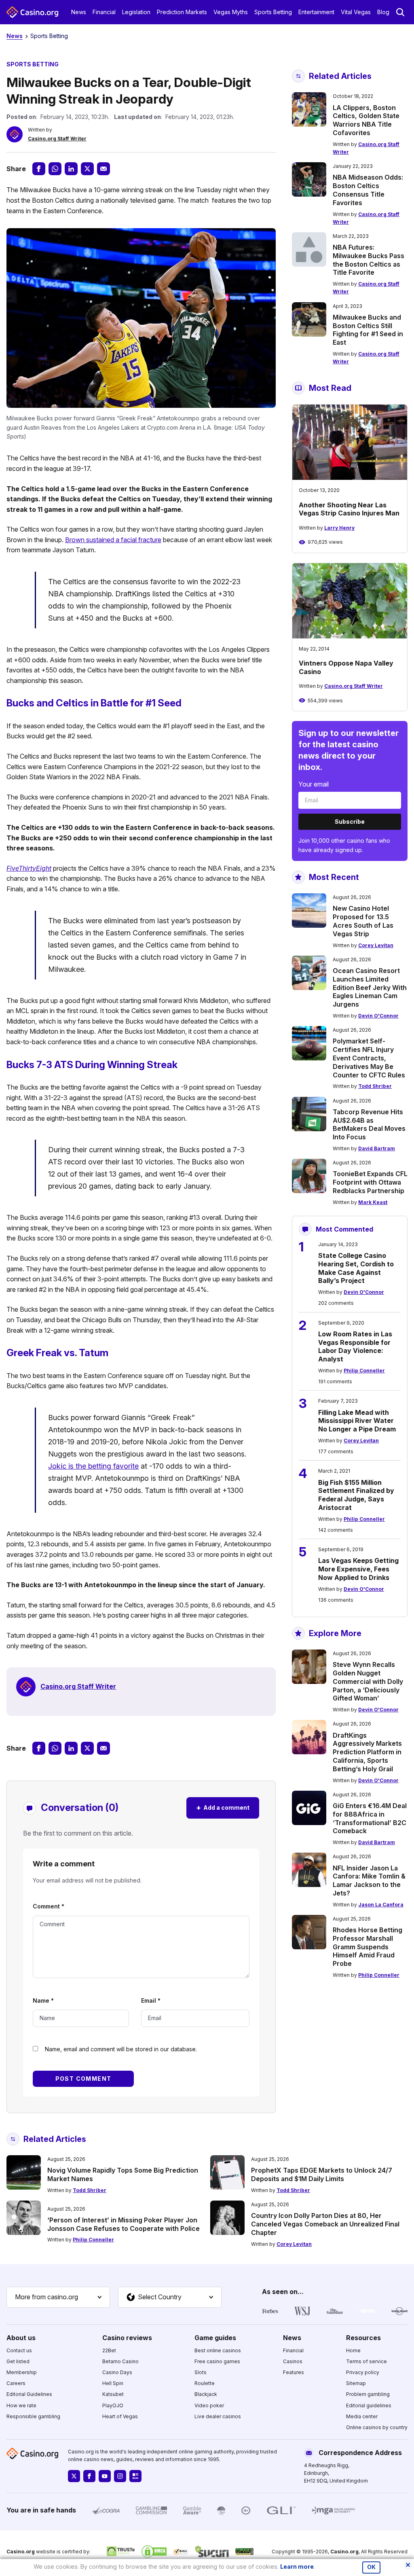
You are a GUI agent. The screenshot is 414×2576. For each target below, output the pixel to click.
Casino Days (117, 2372)
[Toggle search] (400, 12)
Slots (201, 2372)
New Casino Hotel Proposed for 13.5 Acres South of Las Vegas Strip (363, 921)
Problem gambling (368, 2394)
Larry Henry (339, 528)
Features (294, 2372)
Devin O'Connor (378, 1016)
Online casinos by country (377, 2427)
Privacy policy (363, 2372)
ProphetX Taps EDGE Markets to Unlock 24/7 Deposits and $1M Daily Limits (322, 2174)
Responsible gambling (33, 2416)
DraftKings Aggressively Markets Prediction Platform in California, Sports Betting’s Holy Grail (367, 1752)
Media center (362, 2416)
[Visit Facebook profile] (89, 2476)
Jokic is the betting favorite (93, 1466)
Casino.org (344, 2552)
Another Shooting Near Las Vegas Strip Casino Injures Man (349, 509)
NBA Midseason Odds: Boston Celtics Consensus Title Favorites (368, 190)
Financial (104, 12)
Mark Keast (373, 1202)
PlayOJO (113, 2405)
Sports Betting (273, 12)
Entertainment (316, 12)
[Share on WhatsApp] (55, 169)
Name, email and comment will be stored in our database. (121, 2049)
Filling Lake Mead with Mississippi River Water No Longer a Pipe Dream (357, 1421)
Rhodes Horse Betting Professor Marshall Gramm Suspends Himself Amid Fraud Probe (368, 1947)
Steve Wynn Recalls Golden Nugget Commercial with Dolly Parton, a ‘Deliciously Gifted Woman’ (368, 1681)
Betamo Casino (120, 2361)
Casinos (293, 2361)
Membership (22, 2372)
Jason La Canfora (381, 1905)
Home (353, 2350)
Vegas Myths (231, 12)
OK (371, 2567)
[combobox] (58, 2297)
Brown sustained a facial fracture (113, 540)
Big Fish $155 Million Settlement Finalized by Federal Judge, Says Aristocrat (356, 1495)
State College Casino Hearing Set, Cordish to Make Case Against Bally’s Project (356, 1268)
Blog (383, 12)
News (79, 12)
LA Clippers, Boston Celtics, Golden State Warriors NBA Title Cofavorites (366, 120)
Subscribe (350, 822)
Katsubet (113, 2394)
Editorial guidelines (369, 2405)
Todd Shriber (375, 1086)
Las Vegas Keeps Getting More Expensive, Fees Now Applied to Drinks (358, 1569)
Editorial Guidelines (29, 2394)
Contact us (19, 2350)
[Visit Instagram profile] (120, 2476)
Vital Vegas (356, 12)
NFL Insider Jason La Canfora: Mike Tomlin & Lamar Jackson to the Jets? (369, 1881)
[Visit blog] (135, 2476)
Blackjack (206, 2394)
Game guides (215, 2338)
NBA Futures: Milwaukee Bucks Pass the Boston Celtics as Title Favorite (369, 260)
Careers (16, 2383)
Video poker (209, 2405)
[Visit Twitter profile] (74, 2476)
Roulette (205, 2383)
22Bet (109, 2350)
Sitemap (356, 2383)
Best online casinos (218, 2350)
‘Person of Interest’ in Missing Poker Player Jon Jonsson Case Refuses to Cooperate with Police (124, 2224)
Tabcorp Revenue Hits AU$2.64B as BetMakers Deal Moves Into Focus (369, 1124)
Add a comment (223, 1807)
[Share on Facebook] (39, 169)
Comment (49, 1906)
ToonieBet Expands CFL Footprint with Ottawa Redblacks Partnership (370, 1182)
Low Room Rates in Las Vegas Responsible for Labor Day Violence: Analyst (355, 1346)
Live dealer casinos (218, 2416)
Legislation (136, 12)
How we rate (21, 2405)
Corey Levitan (376, 945)
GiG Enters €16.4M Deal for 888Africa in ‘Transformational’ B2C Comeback (370, 1818)
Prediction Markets (182, 12)
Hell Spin (113, 2383)
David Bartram (377, 1148)
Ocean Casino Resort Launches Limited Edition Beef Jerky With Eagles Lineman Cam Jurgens (370, 987)
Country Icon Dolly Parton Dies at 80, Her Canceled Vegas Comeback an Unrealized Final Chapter (325, 2224)
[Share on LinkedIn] (71, 169)
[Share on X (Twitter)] (87, 169)
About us (21, 2338)
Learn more (297, 2566)
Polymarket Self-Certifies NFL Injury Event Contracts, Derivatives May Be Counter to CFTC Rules (369, 1058)
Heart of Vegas (120, 2416)
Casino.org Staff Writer (57, 139)
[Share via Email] (103, 169)
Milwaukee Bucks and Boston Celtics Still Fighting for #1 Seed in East (368, 330)
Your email (314, 784)
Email (151, 2000)
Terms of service (366, 2361)
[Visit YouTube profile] (105, 2476)
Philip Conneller (364, 1371)
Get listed (18, 2361)
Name (43, 2000)
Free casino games (217, 2361)
